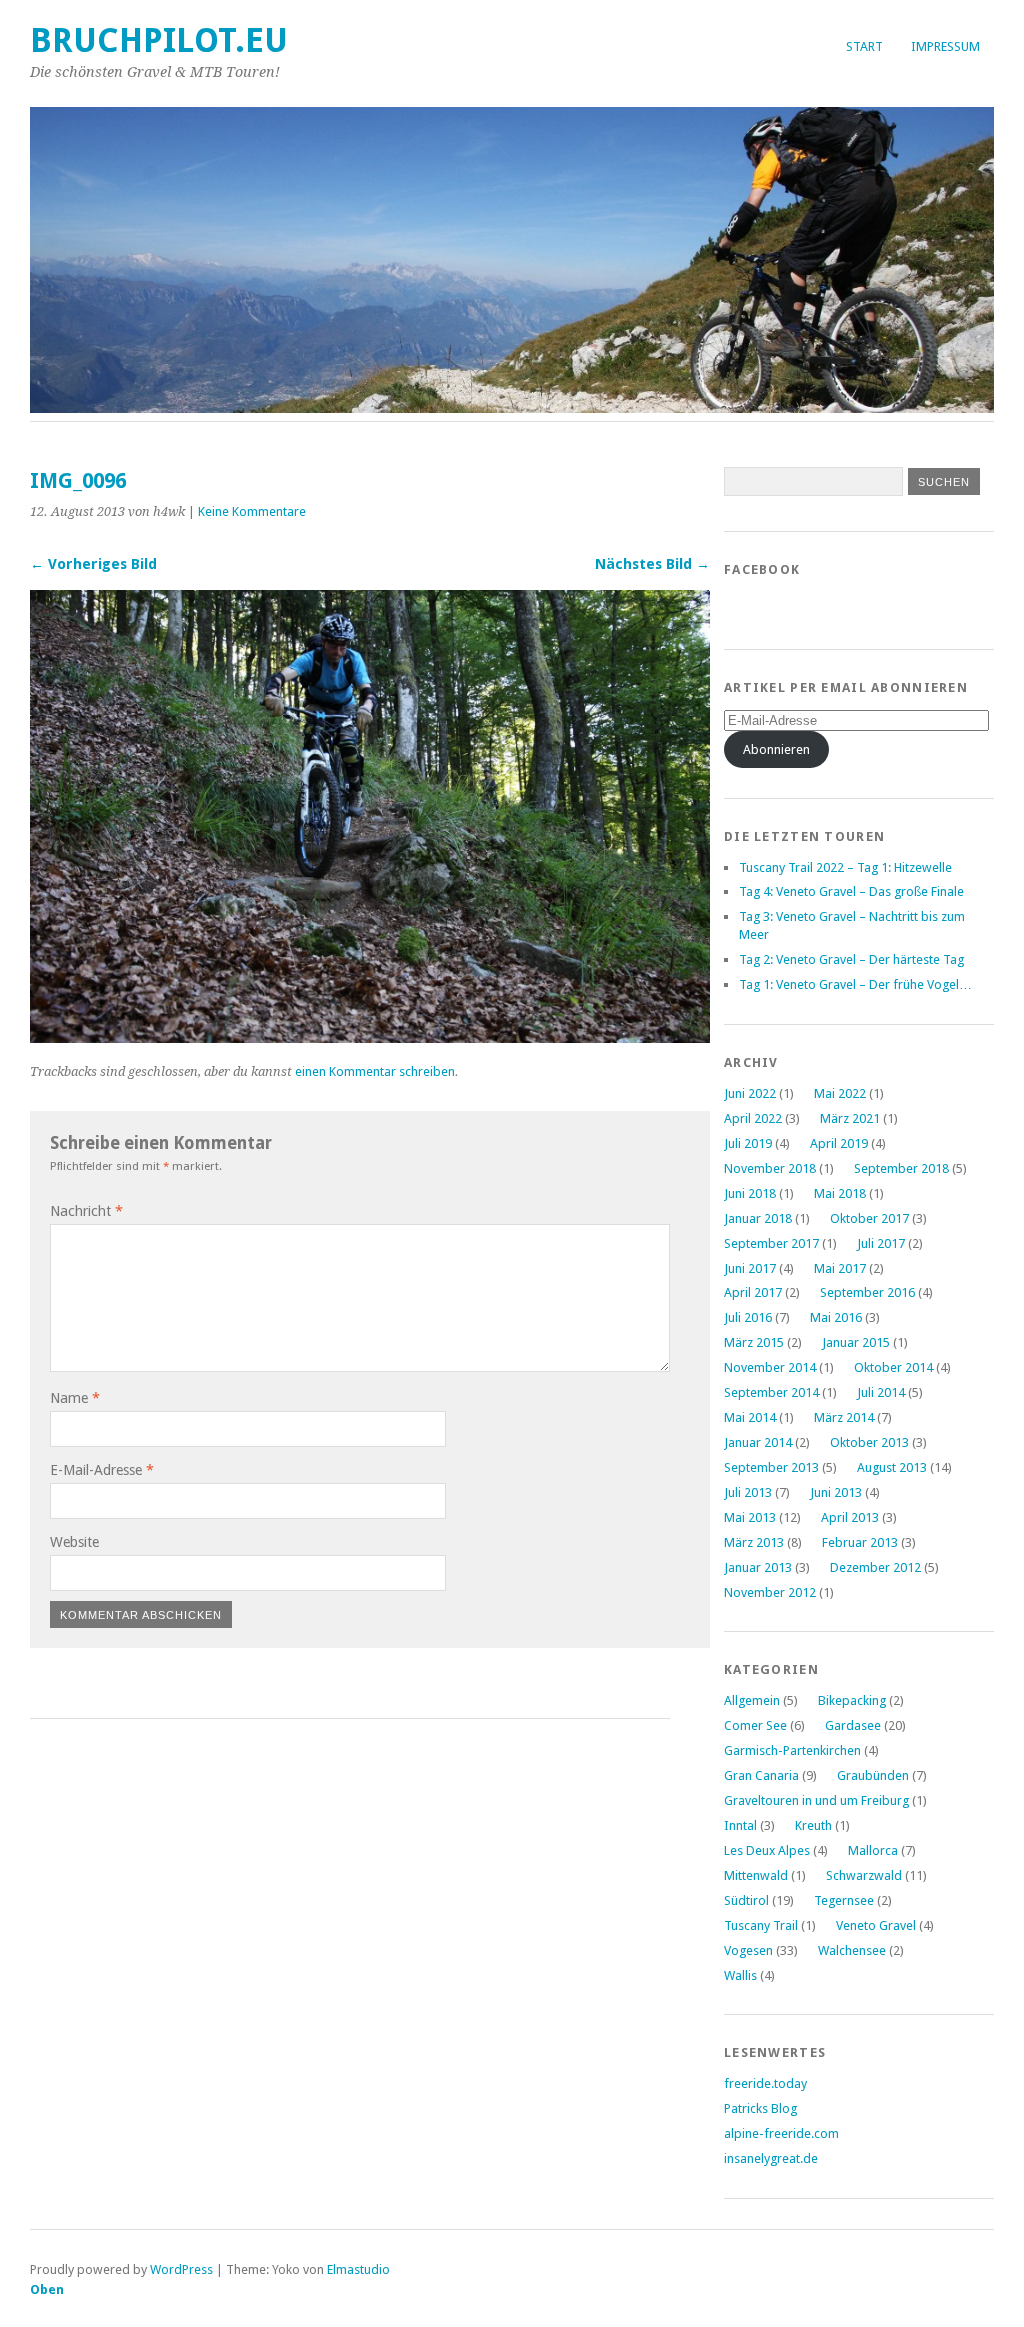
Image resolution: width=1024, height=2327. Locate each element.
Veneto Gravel (876, 1925)
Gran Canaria (761, 1775)
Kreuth (813, 1825)
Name (75, 1398)
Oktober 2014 (893, 1367)
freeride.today (765, 2083)
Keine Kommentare (252, 511)
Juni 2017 (750, 1268)
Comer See (755, 1725)
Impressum (945, 46)
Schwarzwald (864, 1875)
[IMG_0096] (370, 1037)
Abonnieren (776, 749)
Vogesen (748, 1950)
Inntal (740, 1825)
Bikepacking (852, 1700)
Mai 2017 (840, 1268)
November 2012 (770, 1592)
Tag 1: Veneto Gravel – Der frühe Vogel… (855, 984)
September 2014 (771, 1392)
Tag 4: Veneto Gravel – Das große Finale (851, 891)
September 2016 (867, 1292)
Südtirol (746, 1900)
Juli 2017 (881, 1243)
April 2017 (753, 1292)
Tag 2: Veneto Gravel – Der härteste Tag (851, 959)
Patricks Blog (760, 2108)
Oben (47, 2289)
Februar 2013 (860, 1542)
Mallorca (873, 1850)
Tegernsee (844, 1900)
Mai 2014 (750, 1417)
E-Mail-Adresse (102, 1470)
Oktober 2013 (869, 1442)
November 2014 (770, 1367)
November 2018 (770, 1168)
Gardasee (853, 1725)
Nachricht (86, 1211)
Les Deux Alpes (767, 1850)
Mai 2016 (836, 1317)
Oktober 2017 (869, 1218)
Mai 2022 (840, 1093)
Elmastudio (358, 2269)
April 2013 (850, 1517)
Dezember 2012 (875, 1567)
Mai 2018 (840, 1193)
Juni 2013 (836, 1492)
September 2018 (901, 1168)
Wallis (740, 1975)
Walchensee (852, 1950)
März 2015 (754, 1342)
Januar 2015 (856, 1342)
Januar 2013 (758, 1567)
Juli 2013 (748, 1492)
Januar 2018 (758, 1218)
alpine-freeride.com (781, 2133)
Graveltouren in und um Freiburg (816, 1800)
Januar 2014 (758, 1442)
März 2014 (844, 1417)
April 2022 (753, 1118)
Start (864, 46)
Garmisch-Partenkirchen (792, 1750)
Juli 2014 (881, 1392)
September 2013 (771, 1467)
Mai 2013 (750, 1517)
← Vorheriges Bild (93, 564)
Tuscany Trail (761, 1925)
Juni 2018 (750, 1193)
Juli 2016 (748, 1317)
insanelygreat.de (771, 2158)
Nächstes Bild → (652, 564)
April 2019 (839, 1143)
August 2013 (892, 1467)
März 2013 (754, 1542)
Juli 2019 (748, 1143)
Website (74, 1542)
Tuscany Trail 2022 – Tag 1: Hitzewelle (845, 867)
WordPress (181, 2269)
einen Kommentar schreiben (375, 1071)
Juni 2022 (750, 1093)
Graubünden (873, 1775)
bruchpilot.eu (159, 40)
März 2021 (850, 1118)
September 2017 (771, 1243)
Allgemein (752, 1700)
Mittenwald (756, 1875)
